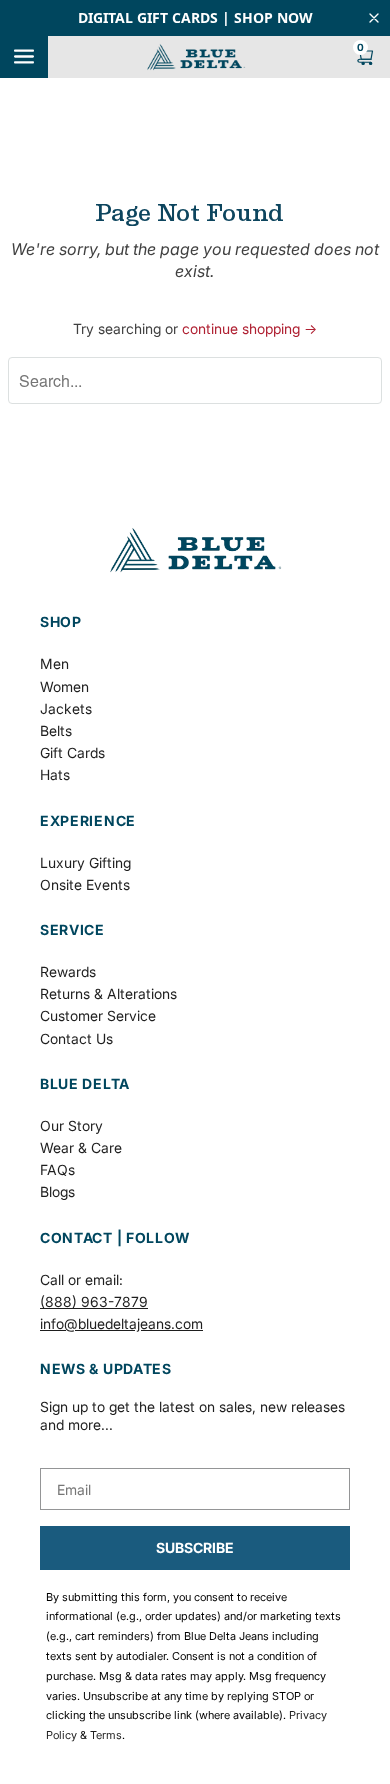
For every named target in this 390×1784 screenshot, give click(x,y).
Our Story (71, 1125)
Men (54, 663)
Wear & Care (81, 1147)
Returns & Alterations (108, 993)
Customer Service (98, 1015)
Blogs (57, 1191)
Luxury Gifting (85, 862)
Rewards (68, 971)
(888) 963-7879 (94, 1301)
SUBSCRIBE (195, 1547)
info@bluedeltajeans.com (121, 1323)
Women (64, 686)
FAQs (57, 1169)
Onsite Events (85, 884)
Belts (56, 730)
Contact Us (76, 1038)
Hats (55, 774)
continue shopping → (249, 328)
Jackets (66, 708)
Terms (106, 1735)
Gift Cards (72, 752)
